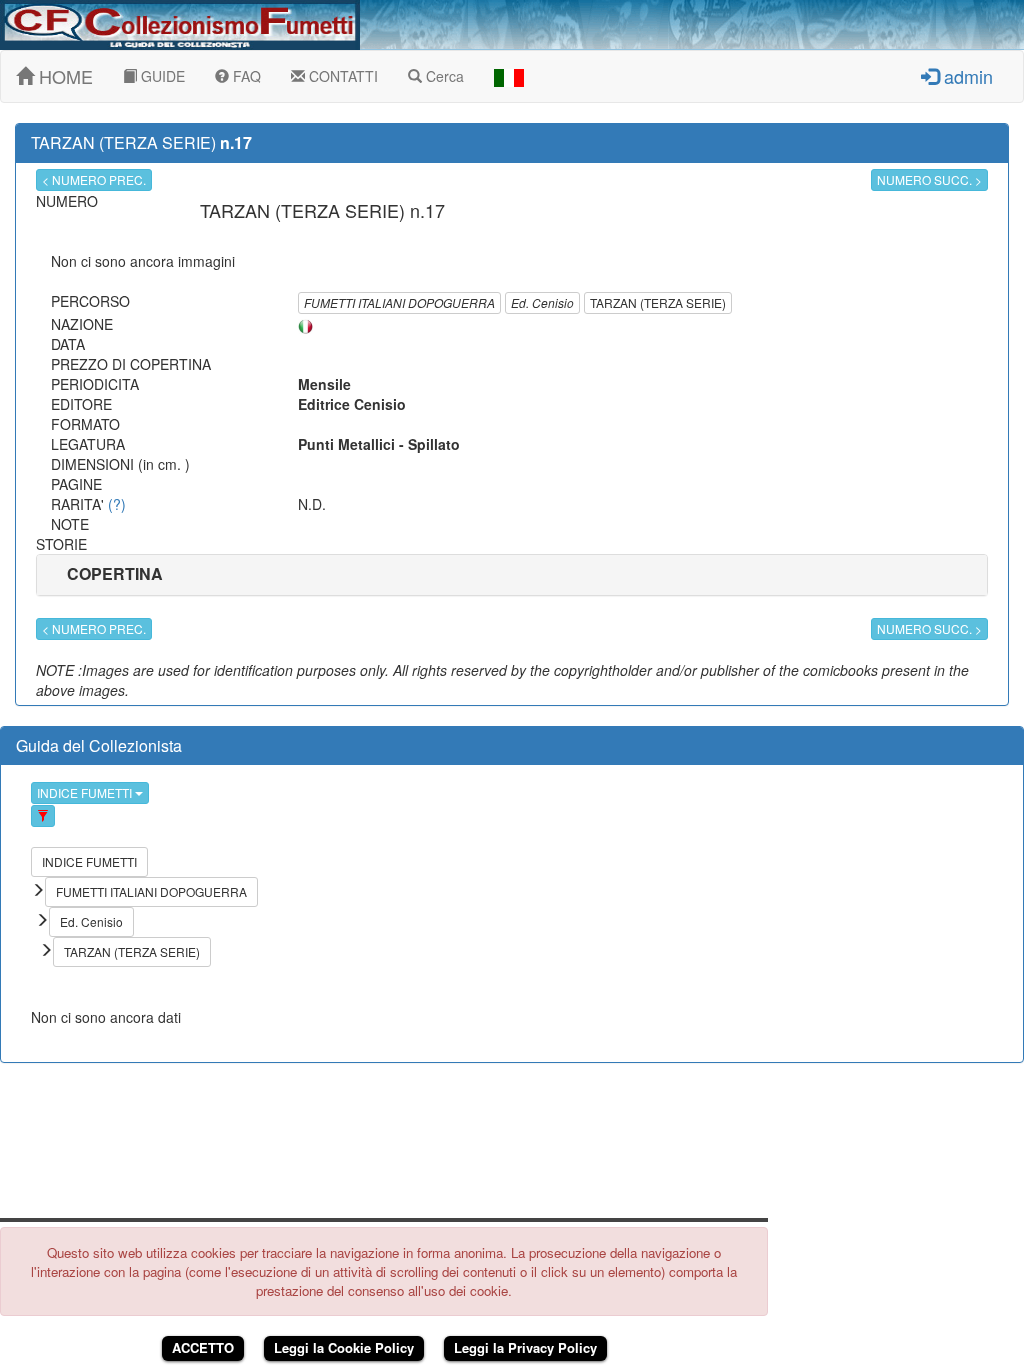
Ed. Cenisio (542, 302)
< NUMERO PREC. (94, 179)
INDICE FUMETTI (86, 792)
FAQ (245, 76)
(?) (117, 504)
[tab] (512, 575)
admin (966, 76)
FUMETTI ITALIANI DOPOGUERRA (399, 302)
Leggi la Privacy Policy (525, 1347)
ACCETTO (203, 1347)
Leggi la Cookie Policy (344, 1347)
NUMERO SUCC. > (929, 179)
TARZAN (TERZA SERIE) (658, 302)
